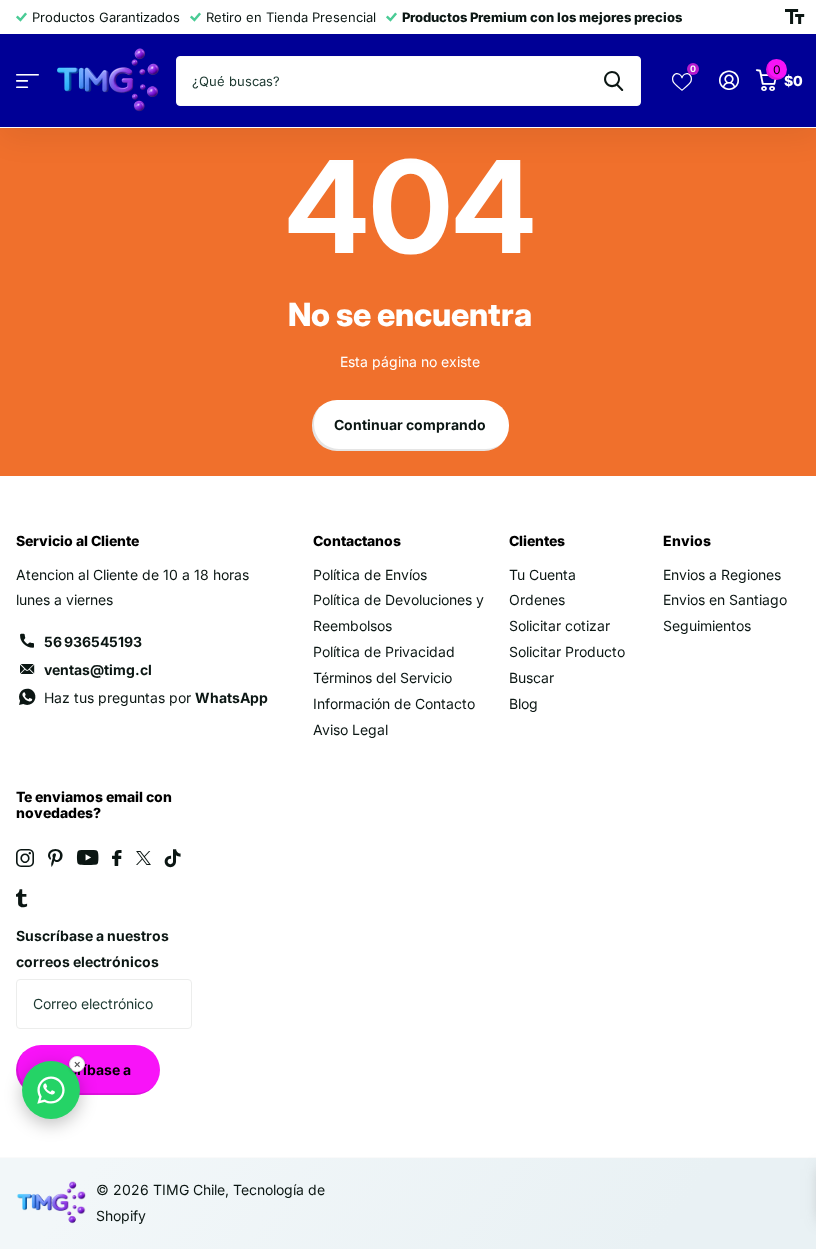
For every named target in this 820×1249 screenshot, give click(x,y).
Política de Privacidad (384, 651)
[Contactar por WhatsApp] (51, 1090)
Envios (687, 540)
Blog (523, 703)
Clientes (537, 540)
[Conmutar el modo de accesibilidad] (794, 17)
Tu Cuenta (542, 574)
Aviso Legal (350, 729)
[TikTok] (173, 858)
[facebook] (117, 858)
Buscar (531, 677)
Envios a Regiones (722, 574)
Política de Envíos (370, 574)
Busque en (613, 81)
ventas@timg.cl (98, 669)
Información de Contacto (394, 703)
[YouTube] (87, 857)
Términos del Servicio (382, 677)
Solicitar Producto (567, 651)
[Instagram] (25, 858)
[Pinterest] (55, 858)
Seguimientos (707, 625)
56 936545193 (93, 641)
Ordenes (537, 599)
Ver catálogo (27, 81)
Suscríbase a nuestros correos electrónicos (92, 948)
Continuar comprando (410, 424)
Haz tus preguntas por (156, 697)
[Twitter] (143, 858)
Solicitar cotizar (559, 625)
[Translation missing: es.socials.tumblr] (21, 898)
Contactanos (357, 540)
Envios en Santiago (725, 599)
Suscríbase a (88, 1069)
